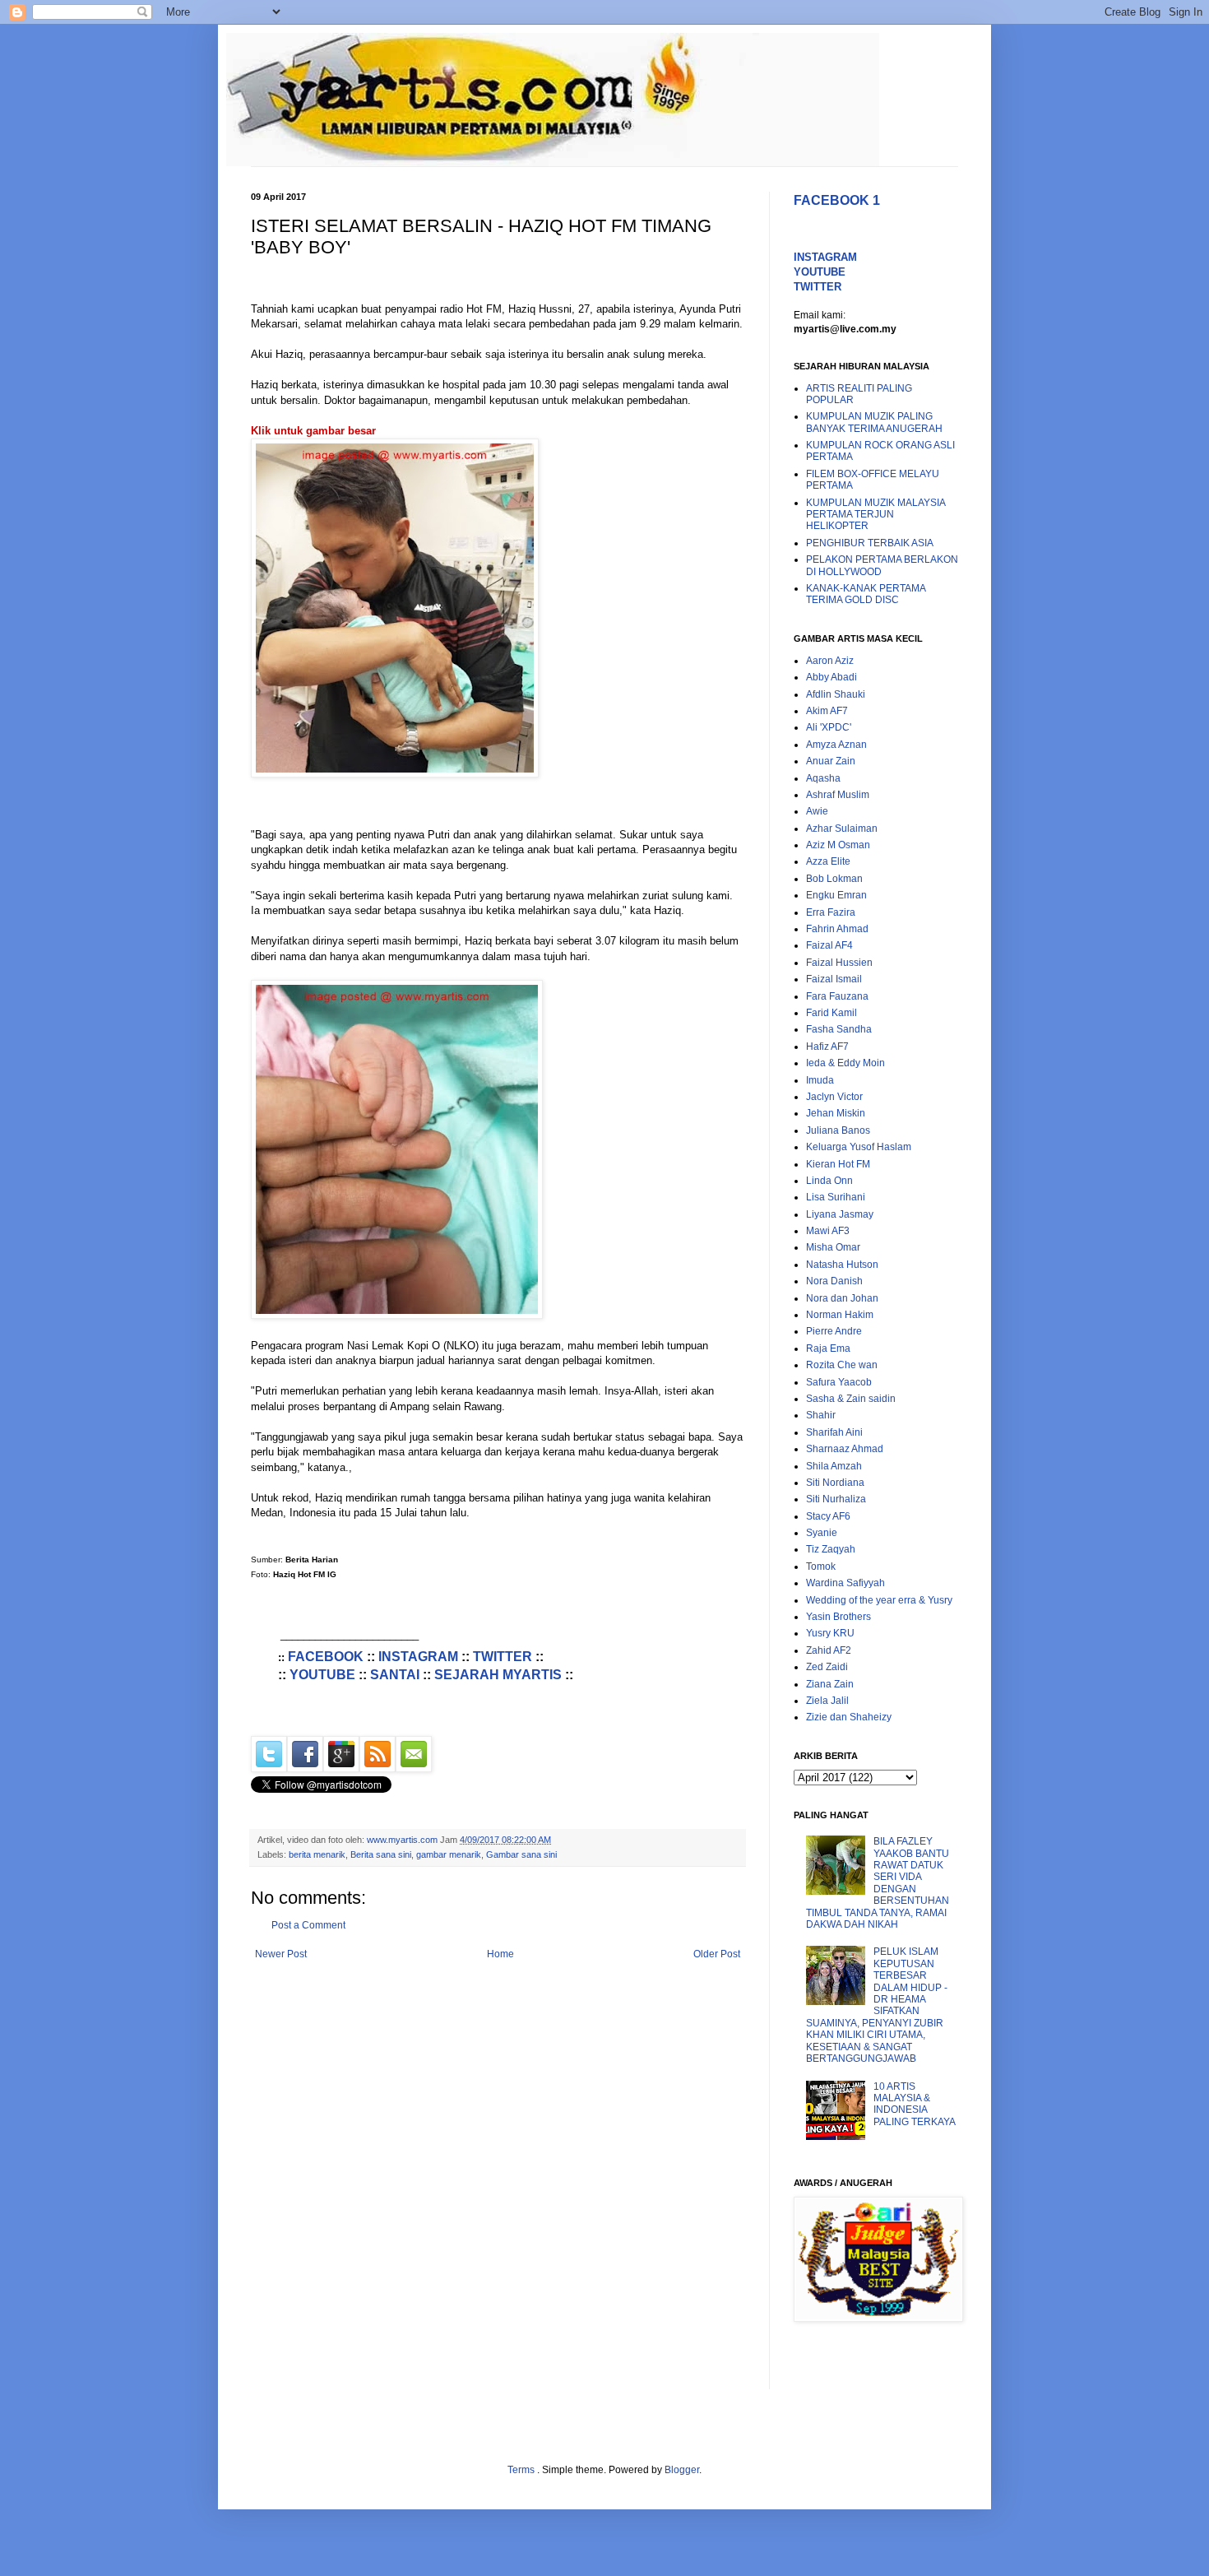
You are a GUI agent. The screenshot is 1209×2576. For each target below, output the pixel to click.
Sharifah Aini (834, 1432)
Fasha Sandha (839, 1029)
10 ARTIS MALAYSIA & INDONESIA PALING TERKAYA (915, 2104)
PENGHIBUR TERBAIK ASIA (870, 543)
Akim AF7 (827, 711)
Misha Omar (833, 1247)
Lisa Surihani (836, 1197)
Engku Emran (836, 895)
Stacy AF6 (828, 1516)
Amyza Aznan (836, 745)
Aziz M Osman (838, 845)
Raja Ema (828, 1348)
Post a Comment (308, 1925)
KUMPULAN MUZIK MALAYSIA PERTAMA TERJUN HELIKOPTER (875, 515)
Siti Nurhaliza (836, 1499)
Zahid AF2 (829, 1650)
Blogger (682, 2470)
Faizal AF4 (829, 945)
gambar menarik (449, 1854)
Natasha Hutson (842, 1265)
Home (500, 1954)
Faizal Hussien (839, 963)
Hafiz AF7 (827, 1047)
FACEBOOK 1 (837, 200)
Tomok (821, 1566)
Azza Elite (828, 861)
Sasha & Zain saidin (851, 1399)
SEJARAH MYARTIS (498, 1675)
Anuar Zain (831, 761)
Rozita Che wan (842, 1365)
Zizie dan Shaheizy (849, 1717)
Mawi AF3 (828, 1231)
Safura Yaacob (839, 1382)
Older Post (717, 1954)
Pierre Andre (834, 1331)
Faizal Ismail (834, 979)
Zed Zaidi (827, 1667)
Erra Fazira (831, 912)
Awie (817, 811)
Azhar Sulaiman (842, 828)
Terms (522, 2470)
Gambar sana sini (521, 1854)
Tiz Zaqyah (831, 1549)
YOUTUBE (322, 1675)
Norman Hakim (840, 1315)
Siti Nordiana (835, 1483)
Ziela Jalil (827, 1701)
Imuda (820, 1080)
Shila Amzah (834, 1466)
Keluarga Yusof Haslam (859, 1147)
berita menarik (317, 1854)
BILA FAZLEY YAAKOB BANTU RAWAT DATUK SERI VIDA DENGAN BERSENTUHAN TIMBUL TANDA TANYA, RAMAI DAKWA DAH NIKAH (878, 1883)
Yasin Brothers (838, 1617)
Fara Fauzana (837, 996)
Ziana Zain (830, 1684)
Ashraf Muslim (838, 795)
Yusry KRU (830, 1633)
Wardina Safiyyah (845, 1583)
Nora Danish (834, 1281)
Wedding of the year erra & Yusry (879, 1600)
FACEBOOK (326, 1657)
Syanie (822, 1533)
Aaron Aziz (830, 661)
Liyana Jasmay (840, 1214)
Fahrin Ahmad (837, 929)
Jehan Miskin (836, 1113)
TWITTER (503, 1657)
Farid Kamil (831, 1013)
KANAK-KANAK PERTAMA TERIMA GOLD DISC (866, 594)
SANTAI (395, 1675)
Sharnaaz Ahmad (845, 1449)
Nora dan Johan (842, 1298)
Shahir (821, 1415)
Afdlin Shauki (836, 694)
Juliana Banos (838, 1130)
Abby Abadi (831, 677)
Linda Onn (829, 1181)
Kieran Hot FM (838, 1164)
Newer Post (281, 1954)
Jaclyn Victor (834, 1097)
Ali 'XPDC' (829, 727)
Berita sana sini (381, 1854)
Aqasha (823, 778)
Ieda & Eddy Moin (845, 1063)
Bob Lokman (834, 879)
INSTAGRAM (418, 1657)
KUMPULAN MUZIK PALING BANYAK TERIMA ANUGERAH (874, 422)
